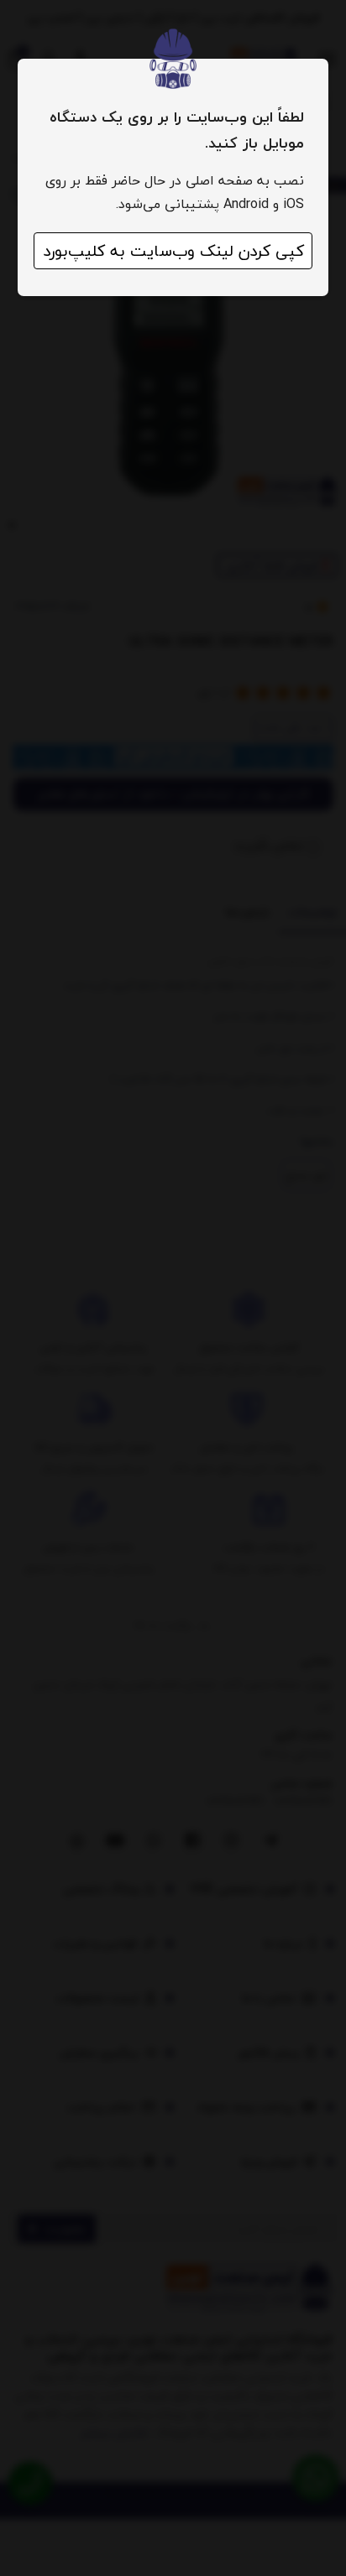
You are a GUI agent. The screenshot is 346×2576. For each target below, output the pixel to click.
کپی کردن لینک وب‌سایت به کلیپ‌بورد (173, 251)
